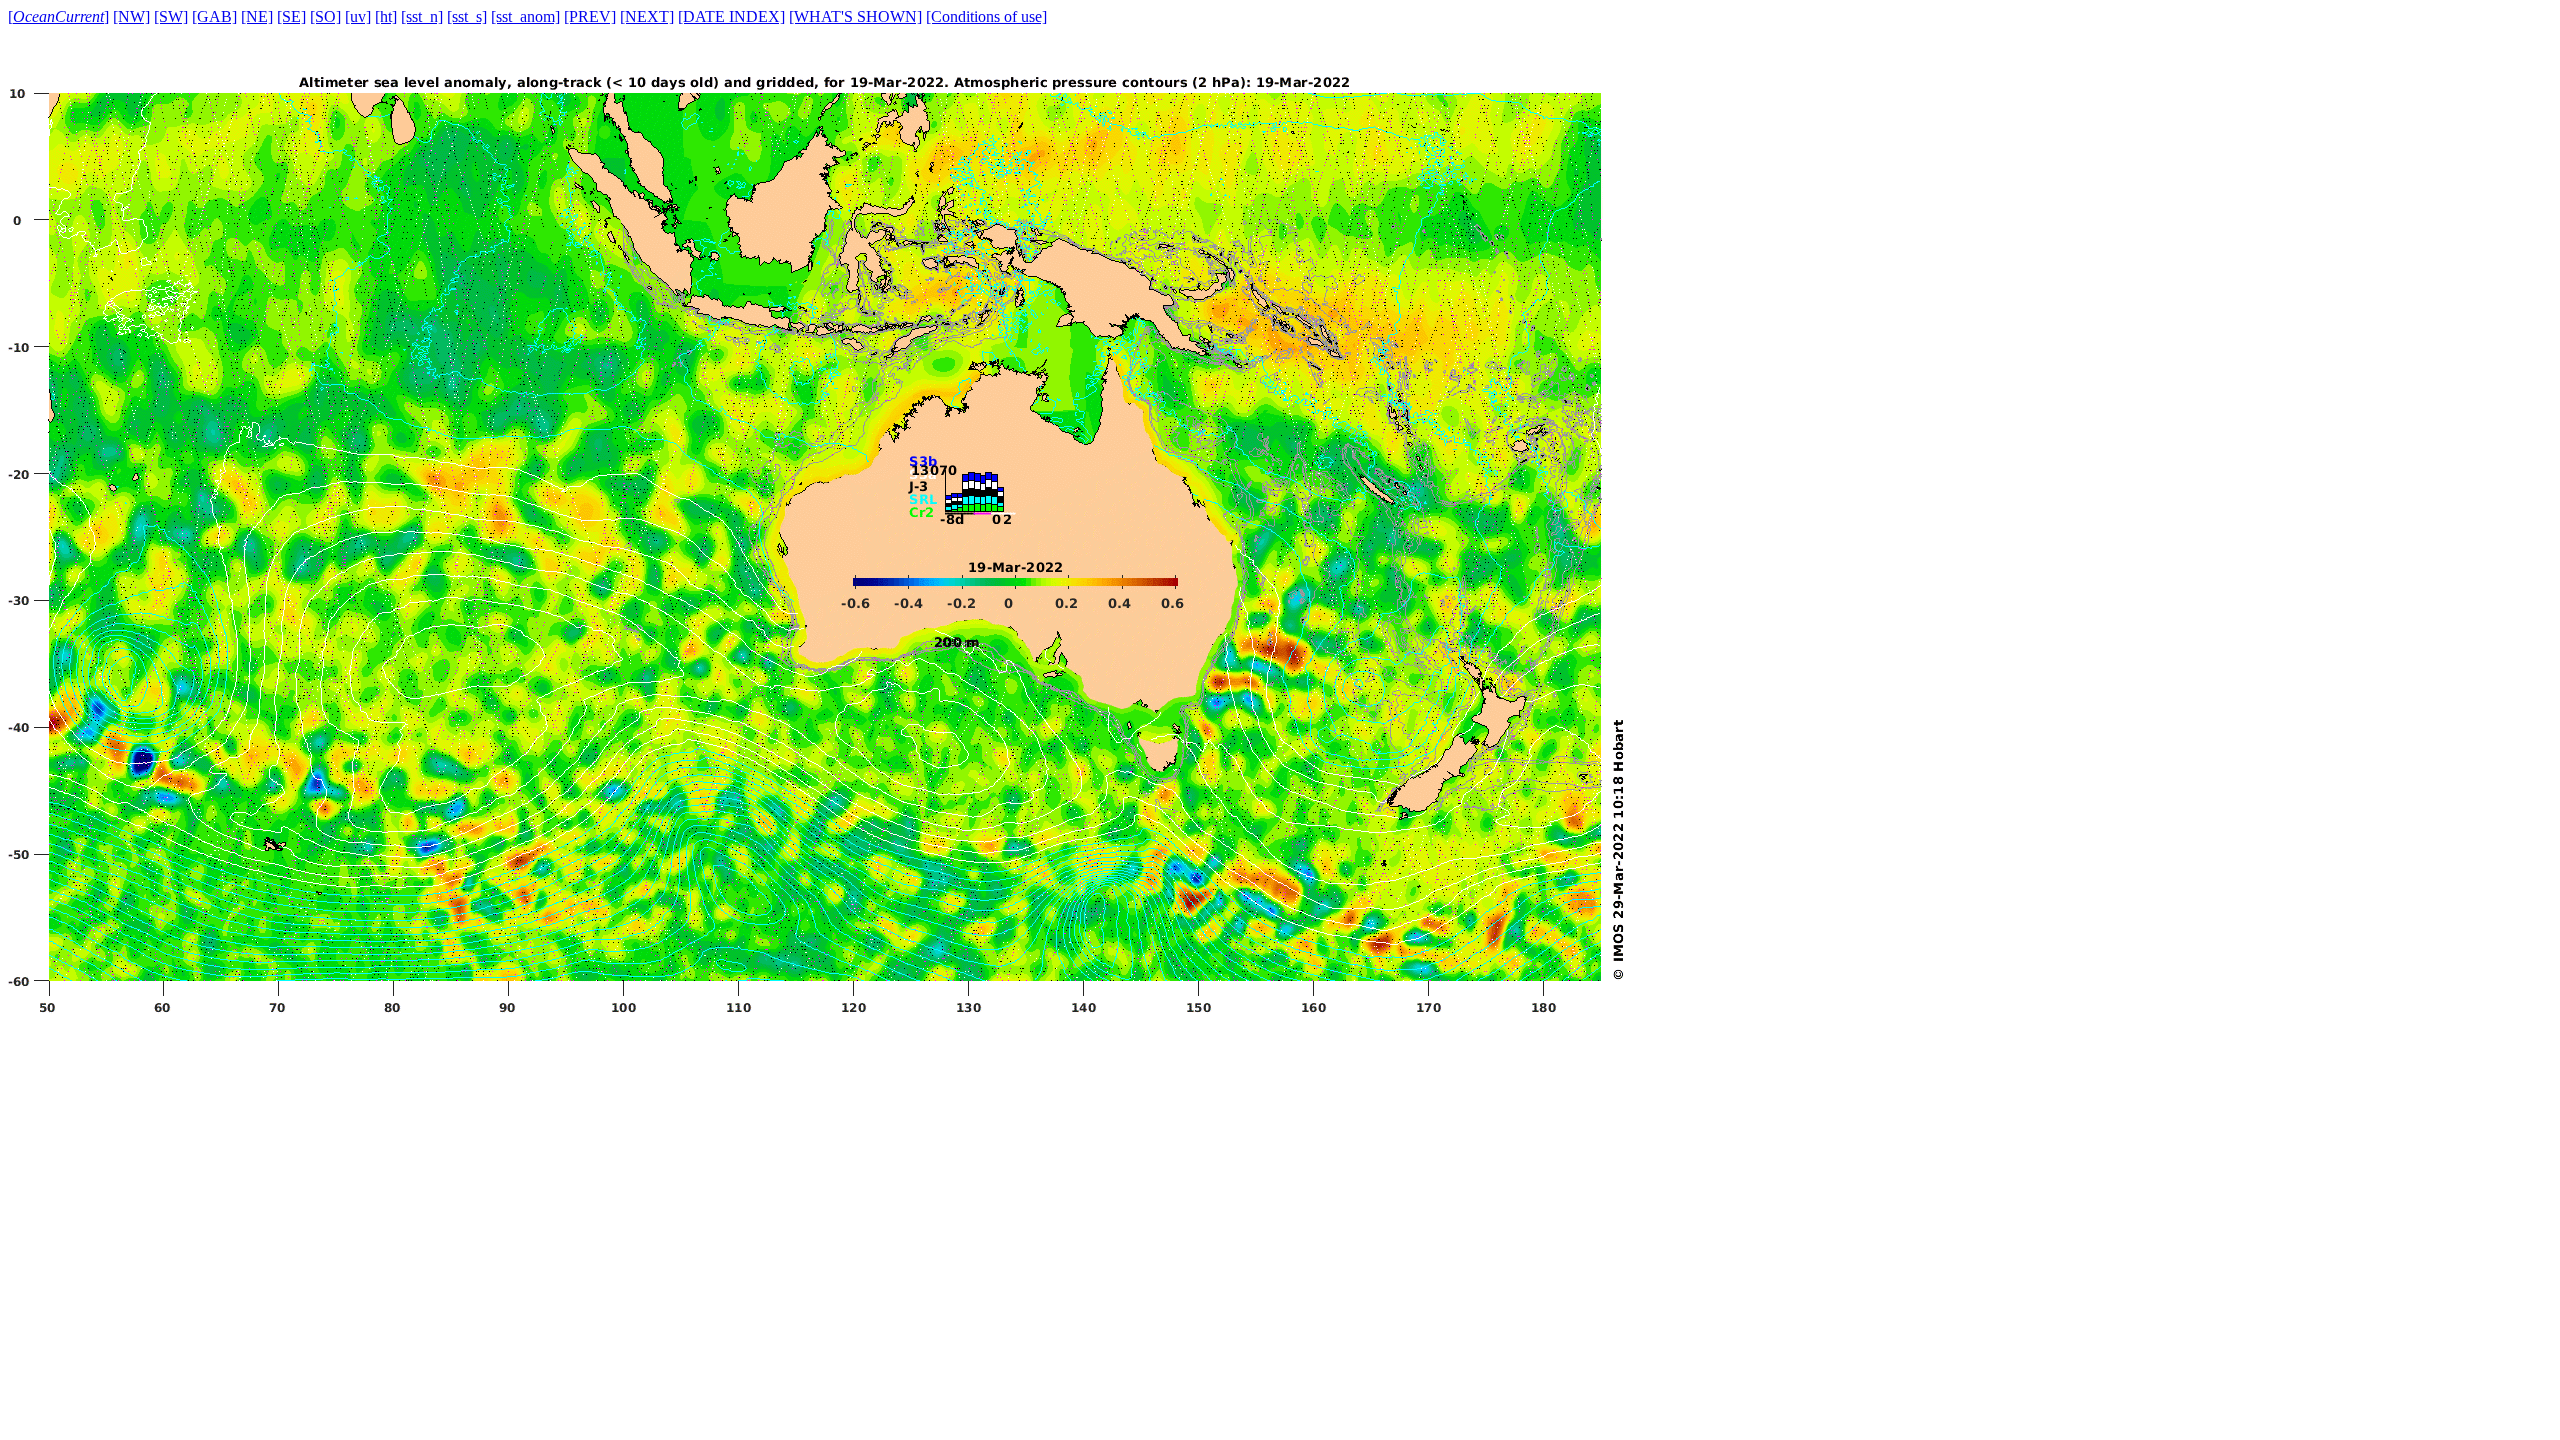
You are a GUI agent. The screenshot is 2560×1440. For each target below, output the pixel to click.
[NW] (131, 16)
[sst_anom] (525, 16)
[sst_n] (422, 16)
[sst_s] (467, 16)
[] (58, 16)
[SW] (171, 16)
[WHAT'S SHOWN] (855, 16)
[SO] (325, 16)
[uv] (358, 16)
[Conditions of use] (986, 16)
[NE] (257, 16)
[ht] (386, 16)
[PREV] (590, 16)
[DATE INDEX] (731, 16)
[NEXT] (647, 16)
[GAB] (214, 16)
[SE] (291, 16)
